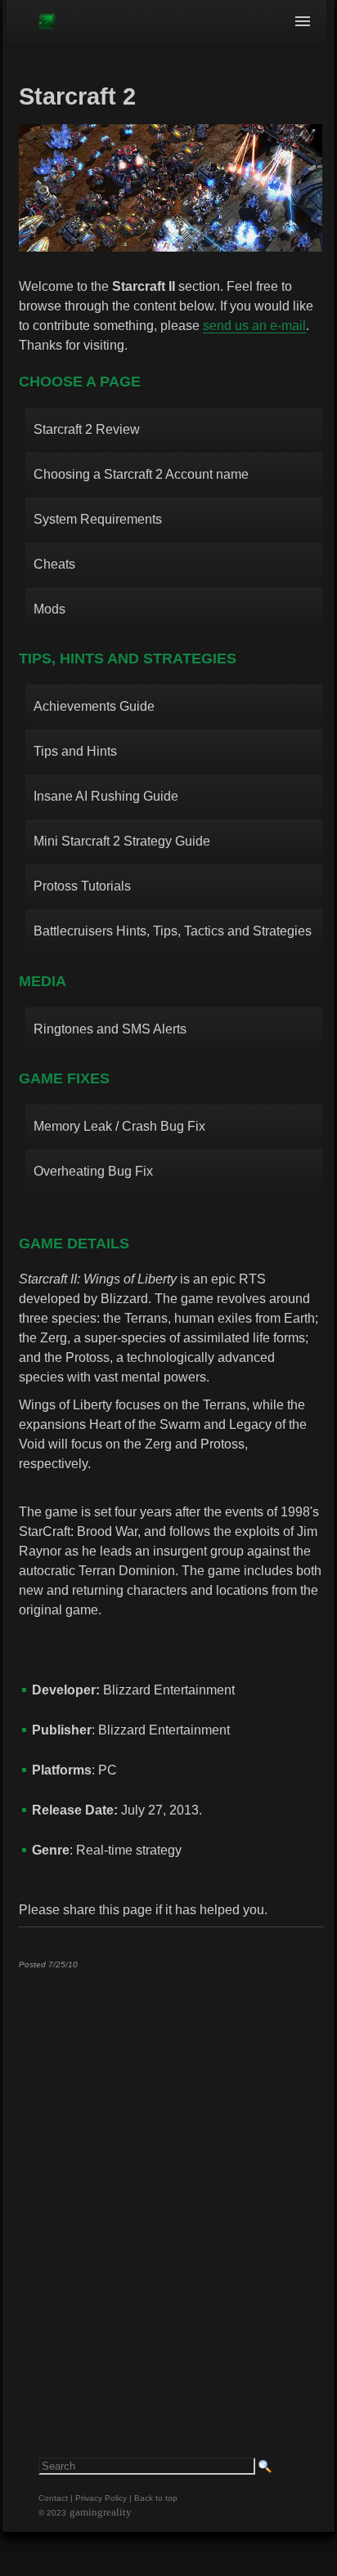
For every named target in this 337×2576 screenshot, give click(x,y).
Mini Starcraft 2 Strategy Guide (122, 841)
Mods (49, 609)
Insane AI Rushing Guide (106, 796)
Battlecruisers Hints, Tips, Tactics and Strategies (173, 931)
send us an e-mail (254, 326)
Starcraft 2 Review (87, 429)
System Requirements (98, 519)
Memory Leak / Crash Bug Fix (119, 1126)
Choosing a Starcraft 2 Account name (141, 474)
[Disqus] (171, 2185)
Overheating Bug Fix (93, 1171)
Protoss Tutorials (82, 886)
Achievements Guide (94, 706)
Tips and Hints (75, 751)
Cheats (54, 564)
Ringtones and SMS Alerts (110, 1029)
